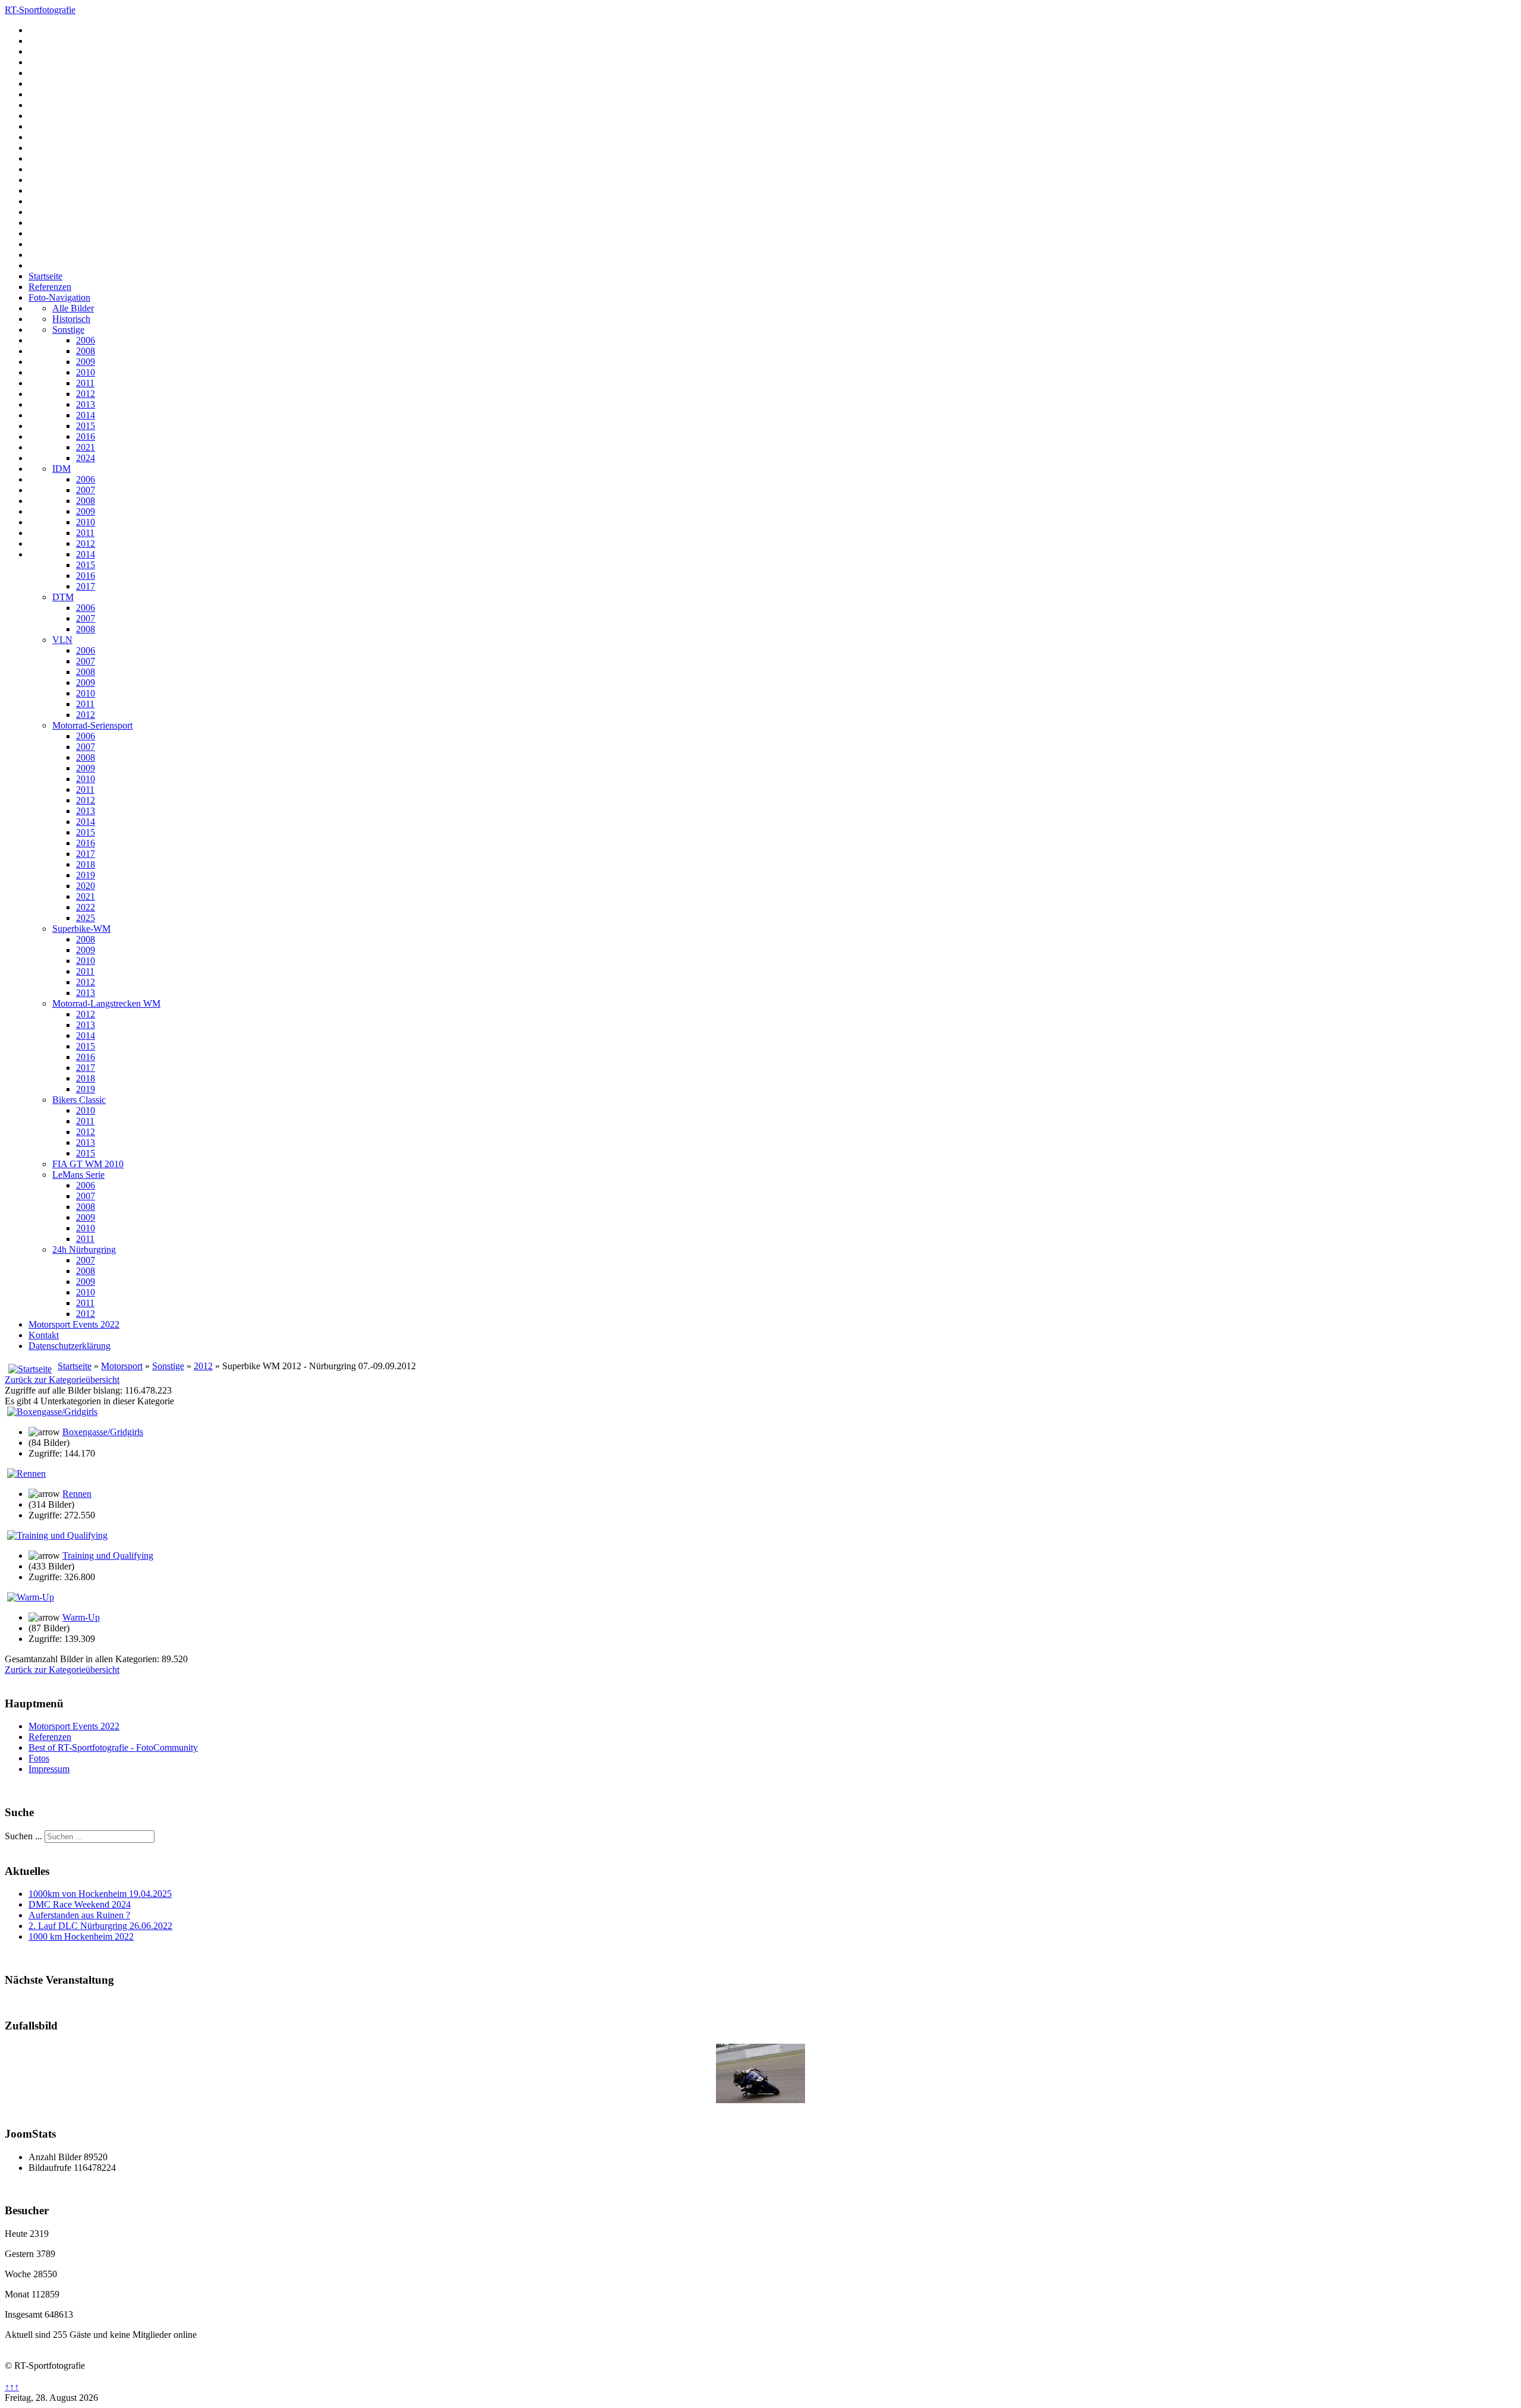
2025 (86, 918)
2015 (86, 426)
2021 (86, 447)
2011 (85, 383)
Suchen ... (23, 1836)
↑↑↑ (12, 2387)
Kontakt (44, 1335)
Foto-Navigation (59, 297)
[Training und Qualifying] (57, 1535)
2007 (86, 490)
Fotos (39, 1758)
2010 (86, 372)
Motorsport (122, 1366)
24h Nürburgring (84, 1249)
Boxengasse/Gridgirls (103, 1432)
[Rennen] (26, 1474)
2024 (86, 458)
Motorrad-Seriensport (92, 725)
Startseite (45, 276)
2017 (86, 586)
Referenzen (50, 287)
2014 (86, 415)
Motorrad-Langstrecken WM (106, 1003)
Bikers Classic (79, 1100)
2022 (86, 907)
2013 (86, 404)
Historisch (71, 319)
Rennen (77, 1494)
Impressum (49, 1769)
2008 (86, 351)
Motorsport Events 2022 (74, 1324)
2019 (86, 875)
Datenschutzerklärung (70, 1346)
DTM (63, 597)
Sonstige (68, 330)
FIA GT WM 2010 (88, 1164)
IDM (61, 469)
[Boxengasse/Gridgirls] (52, 1412)
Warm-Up (81, 1617)
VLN (62, 640)
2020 (86, 886)
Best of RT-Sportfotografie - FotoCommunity (113, 1747)
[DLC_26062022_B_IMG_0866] (760, 2100)
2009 (86, 362)
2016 (86, 436)
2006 (86, 340)
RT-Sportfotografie (40, 10)
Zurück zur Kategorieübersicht (62, 1380)
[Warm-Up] (31, 1597)
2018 (86, 864)
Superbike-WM (81, 929)
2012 (86, 394)
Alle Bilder (73, 308)
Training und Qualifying (108, 1556)
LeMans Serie (78, 1175)
